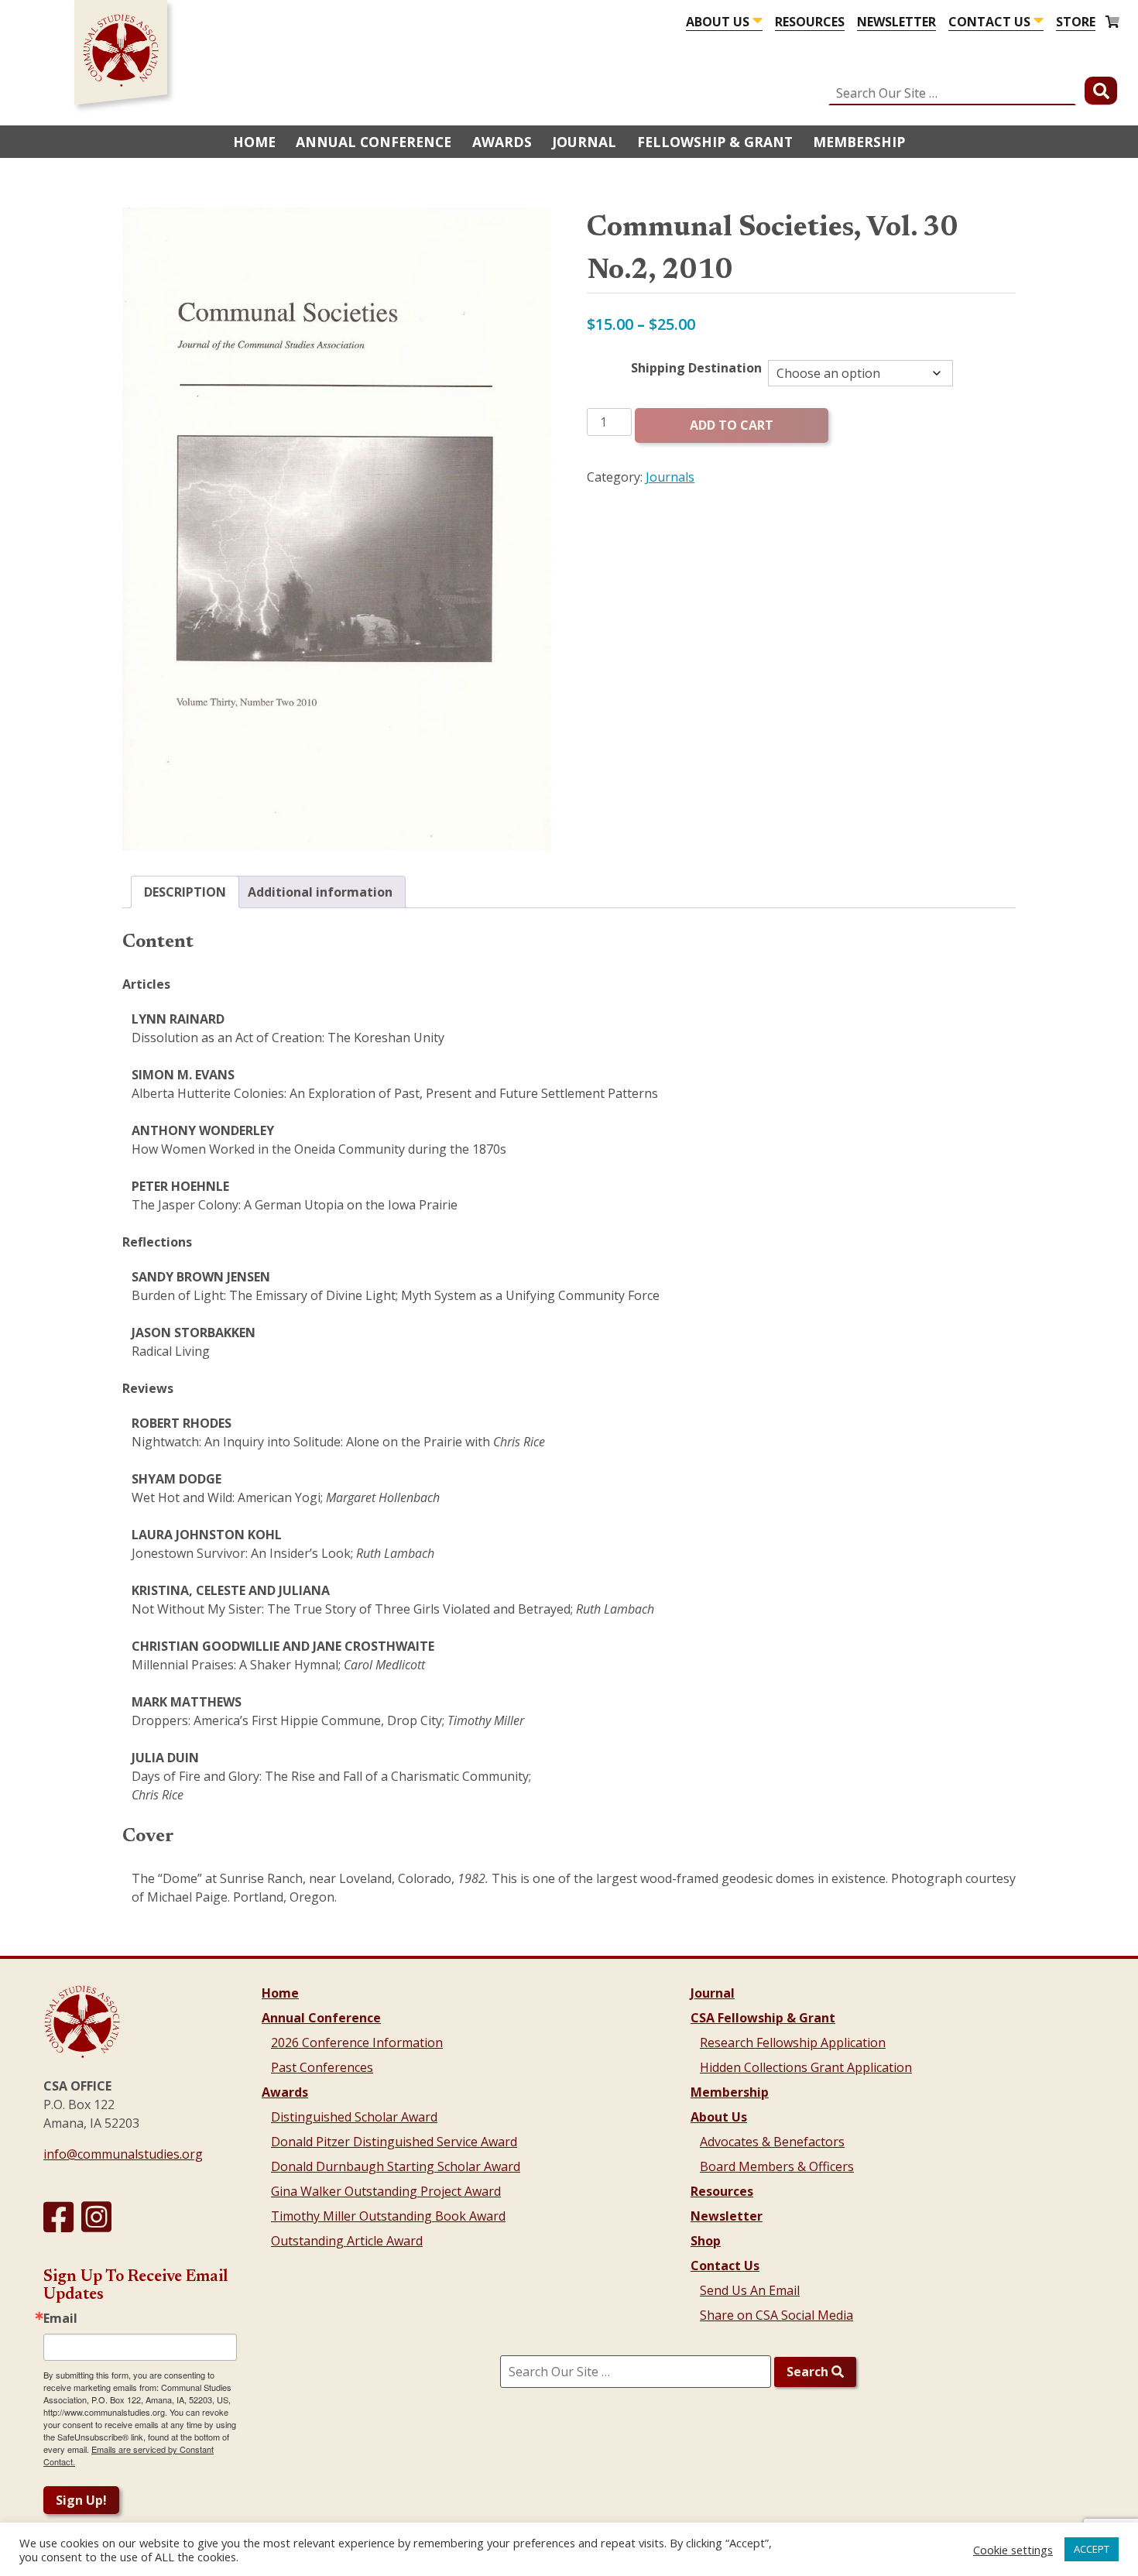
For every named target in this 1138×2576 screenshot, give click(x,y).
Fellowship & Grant (715, 142)
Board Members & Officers (777, 2166)
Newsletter (896, 22)
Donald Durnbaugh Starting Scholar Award (396, 2166)
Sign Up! (81, 2500)
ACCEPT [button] (1092, 2549)
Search (809, 2372)
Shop (706, 2241)
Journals (670, 477)
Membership (859, 142)
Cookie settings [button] (1013, 2550)
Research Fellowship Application (793, 2043)
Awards (502, 142)
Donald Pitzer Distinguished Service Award (394, 2142)
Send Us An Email (750, 2290)
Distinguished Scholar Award (354, 2117)
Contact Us (989, 22)
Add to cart (732, 425)
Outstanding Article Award (347, 2241)
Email (60, 2318)
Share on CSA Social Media (776, 2315)
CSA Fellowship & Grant (763, 2018)
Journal (584, 142)
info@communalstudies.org (123, 2154)
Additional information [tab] (320, 892)
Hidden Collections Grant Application (806, 2067)
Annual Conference (374, 142)
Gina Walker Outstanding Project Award (386, 2191)
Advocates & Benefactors (772, 2142)
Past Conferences (322, 2067)
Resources (810, 22)
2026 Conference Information (357, 2043)
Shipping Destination (696, 368)
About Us (718, 22)
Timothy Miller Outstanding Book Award (388, 2216)
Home (254, 142)
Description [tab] (185, 892)
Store (1076, 22)
